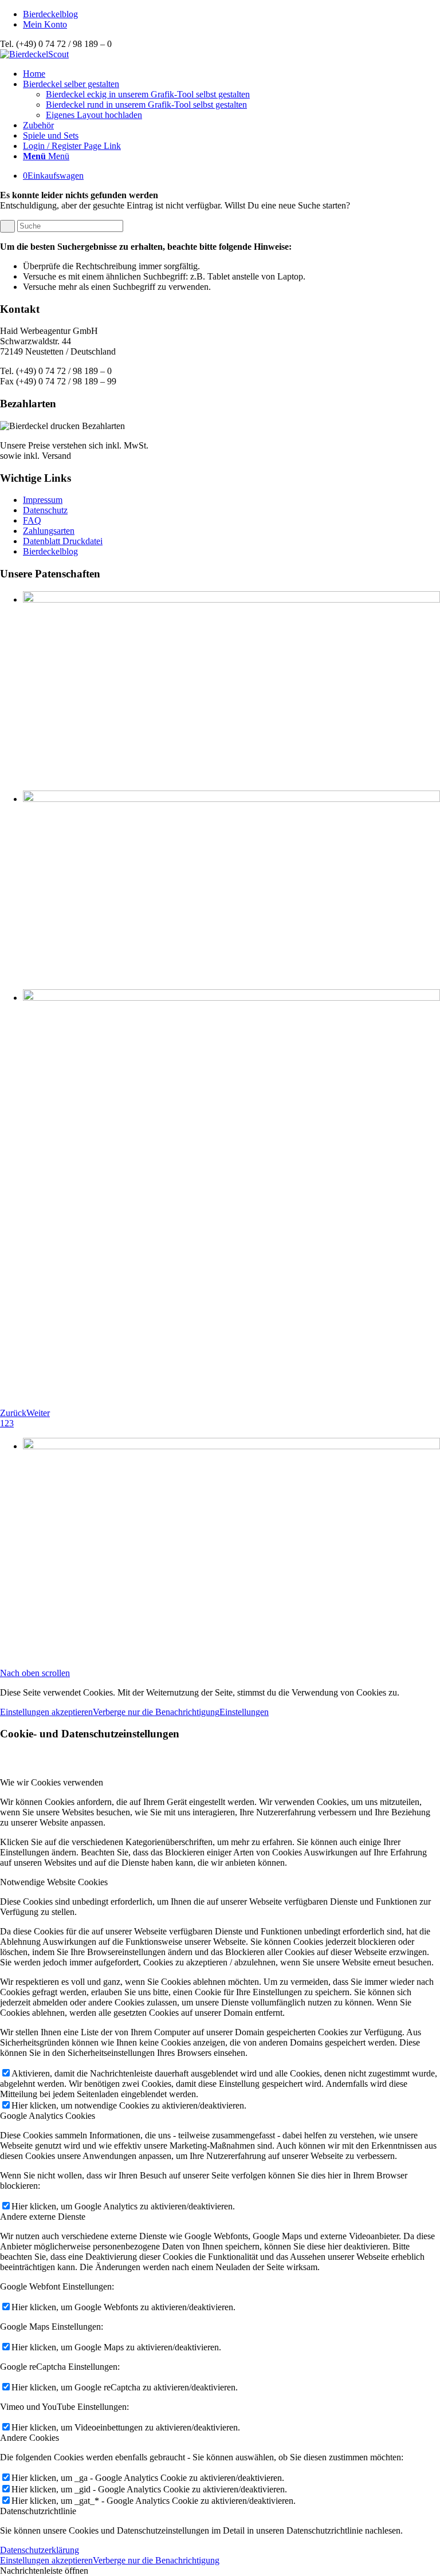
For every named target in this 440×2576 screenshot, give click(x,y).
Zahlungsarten (49, 531)
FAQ (32, 520)
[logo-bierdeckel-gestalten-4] (34, 54)
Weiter (38, 1413)
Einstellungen (244, 1712)
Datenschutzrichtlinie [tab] (38, 2511)
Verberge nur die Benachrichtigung (156, 1712)
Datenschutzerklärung (40, 2550)
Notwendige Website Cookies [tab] (54, 1882)
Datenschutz (45, 510)
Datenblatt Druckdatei (63, 541)
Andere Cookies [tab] (30, 2438)
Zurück (13, 1413)
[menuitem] (231, 14)
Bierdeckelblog (50, 14)
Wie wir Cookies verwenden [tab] (52, 1782)
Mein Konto (45, 24)
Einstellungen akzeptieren (46, 1712)
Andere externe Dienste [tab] (43, 2217)
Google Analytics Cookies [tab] (48, 2116)
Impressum (43, 500)
